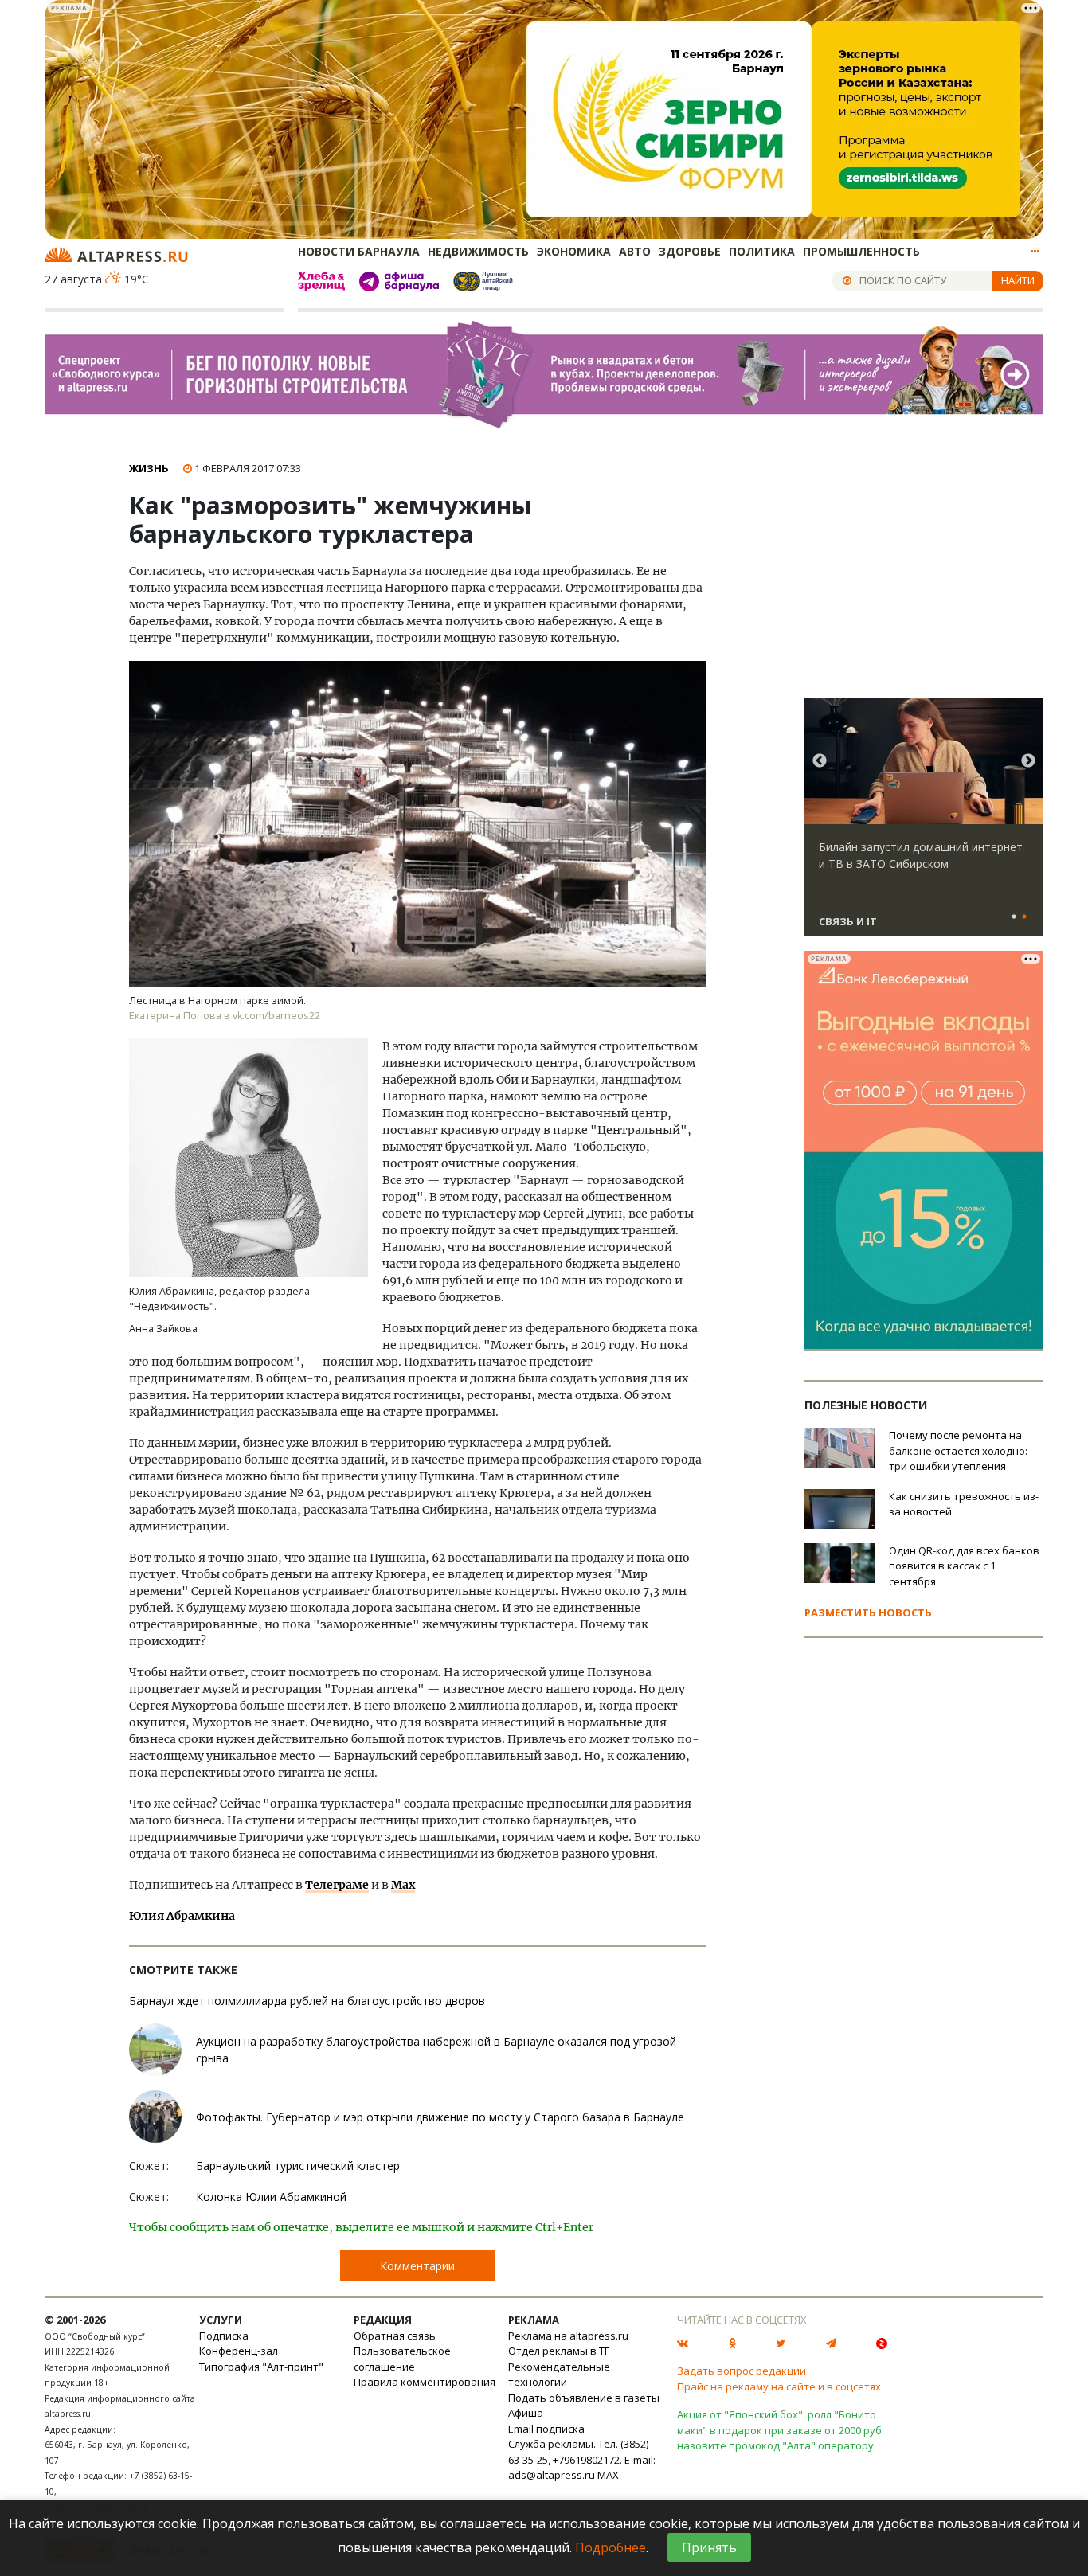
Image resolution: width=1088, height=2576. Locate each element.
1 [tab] (1014, 917)
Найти (1018, 280)
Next (1028, 761)
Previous (820, 761)
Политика (762, 251)
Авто (635, 251)
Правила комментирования (425, 2382)
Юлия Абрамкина (182, 1916)
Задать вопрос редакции (742, 2371)
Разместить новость (868, 1612)
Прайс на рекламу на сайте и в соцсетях (779, 2386)
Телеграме (337, 1885)
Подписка (224, 2336)
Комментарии (417, 2266)
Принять (709, 2547)
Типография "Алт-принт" (261, 2367)
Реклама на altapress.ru (568, 2336)
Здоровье (690, 251)
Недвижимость (478, 251)
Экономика (574, 251)
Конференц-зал (239, 2351)
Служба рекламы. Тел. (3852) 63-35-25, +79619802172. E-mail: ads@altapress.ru (582, 2459)
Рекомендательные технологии (559, 2375)
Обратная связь (395, 2336)
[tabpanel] (924, 824)
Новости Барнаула (359, 251)
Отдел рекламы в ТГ (559, 2351)
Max (403, 1885)
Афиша (526, 2413)
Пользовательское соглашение (402, 2359)
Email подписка (546, 2429)
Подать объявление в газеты (584, 2398)
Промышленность (861, 251)
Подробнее (611, 2547)
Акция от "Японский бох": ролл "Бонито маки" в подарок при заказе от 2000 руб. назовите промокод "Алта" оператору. (781, 2430)
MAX (608, 2475)
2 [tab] (1024, 917)
